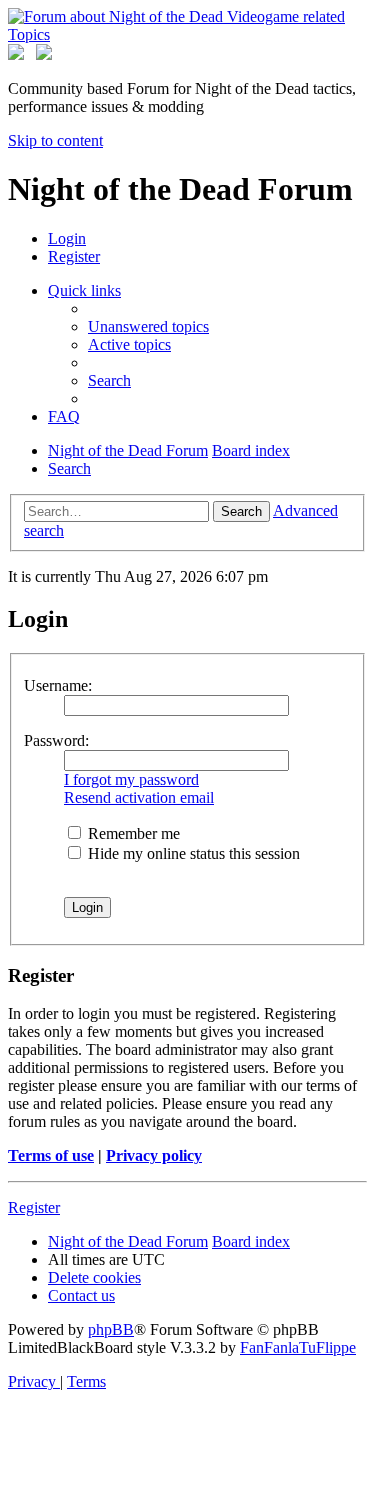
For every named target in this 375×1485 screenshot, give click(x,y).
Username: (58, 685)
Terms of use (51, 1155)
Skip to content (55, 140)
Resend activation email (139, 797)
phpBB (111, 1329)
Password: (56, 740)
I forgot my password (131, 779)
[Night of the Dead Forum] (187, 34)
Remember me (132, 833)
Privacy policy (154, 1155)
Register (34, 1207)
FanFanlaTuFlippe (298, 1347)
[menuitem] (67, 238)
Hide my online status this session (192, 853)
